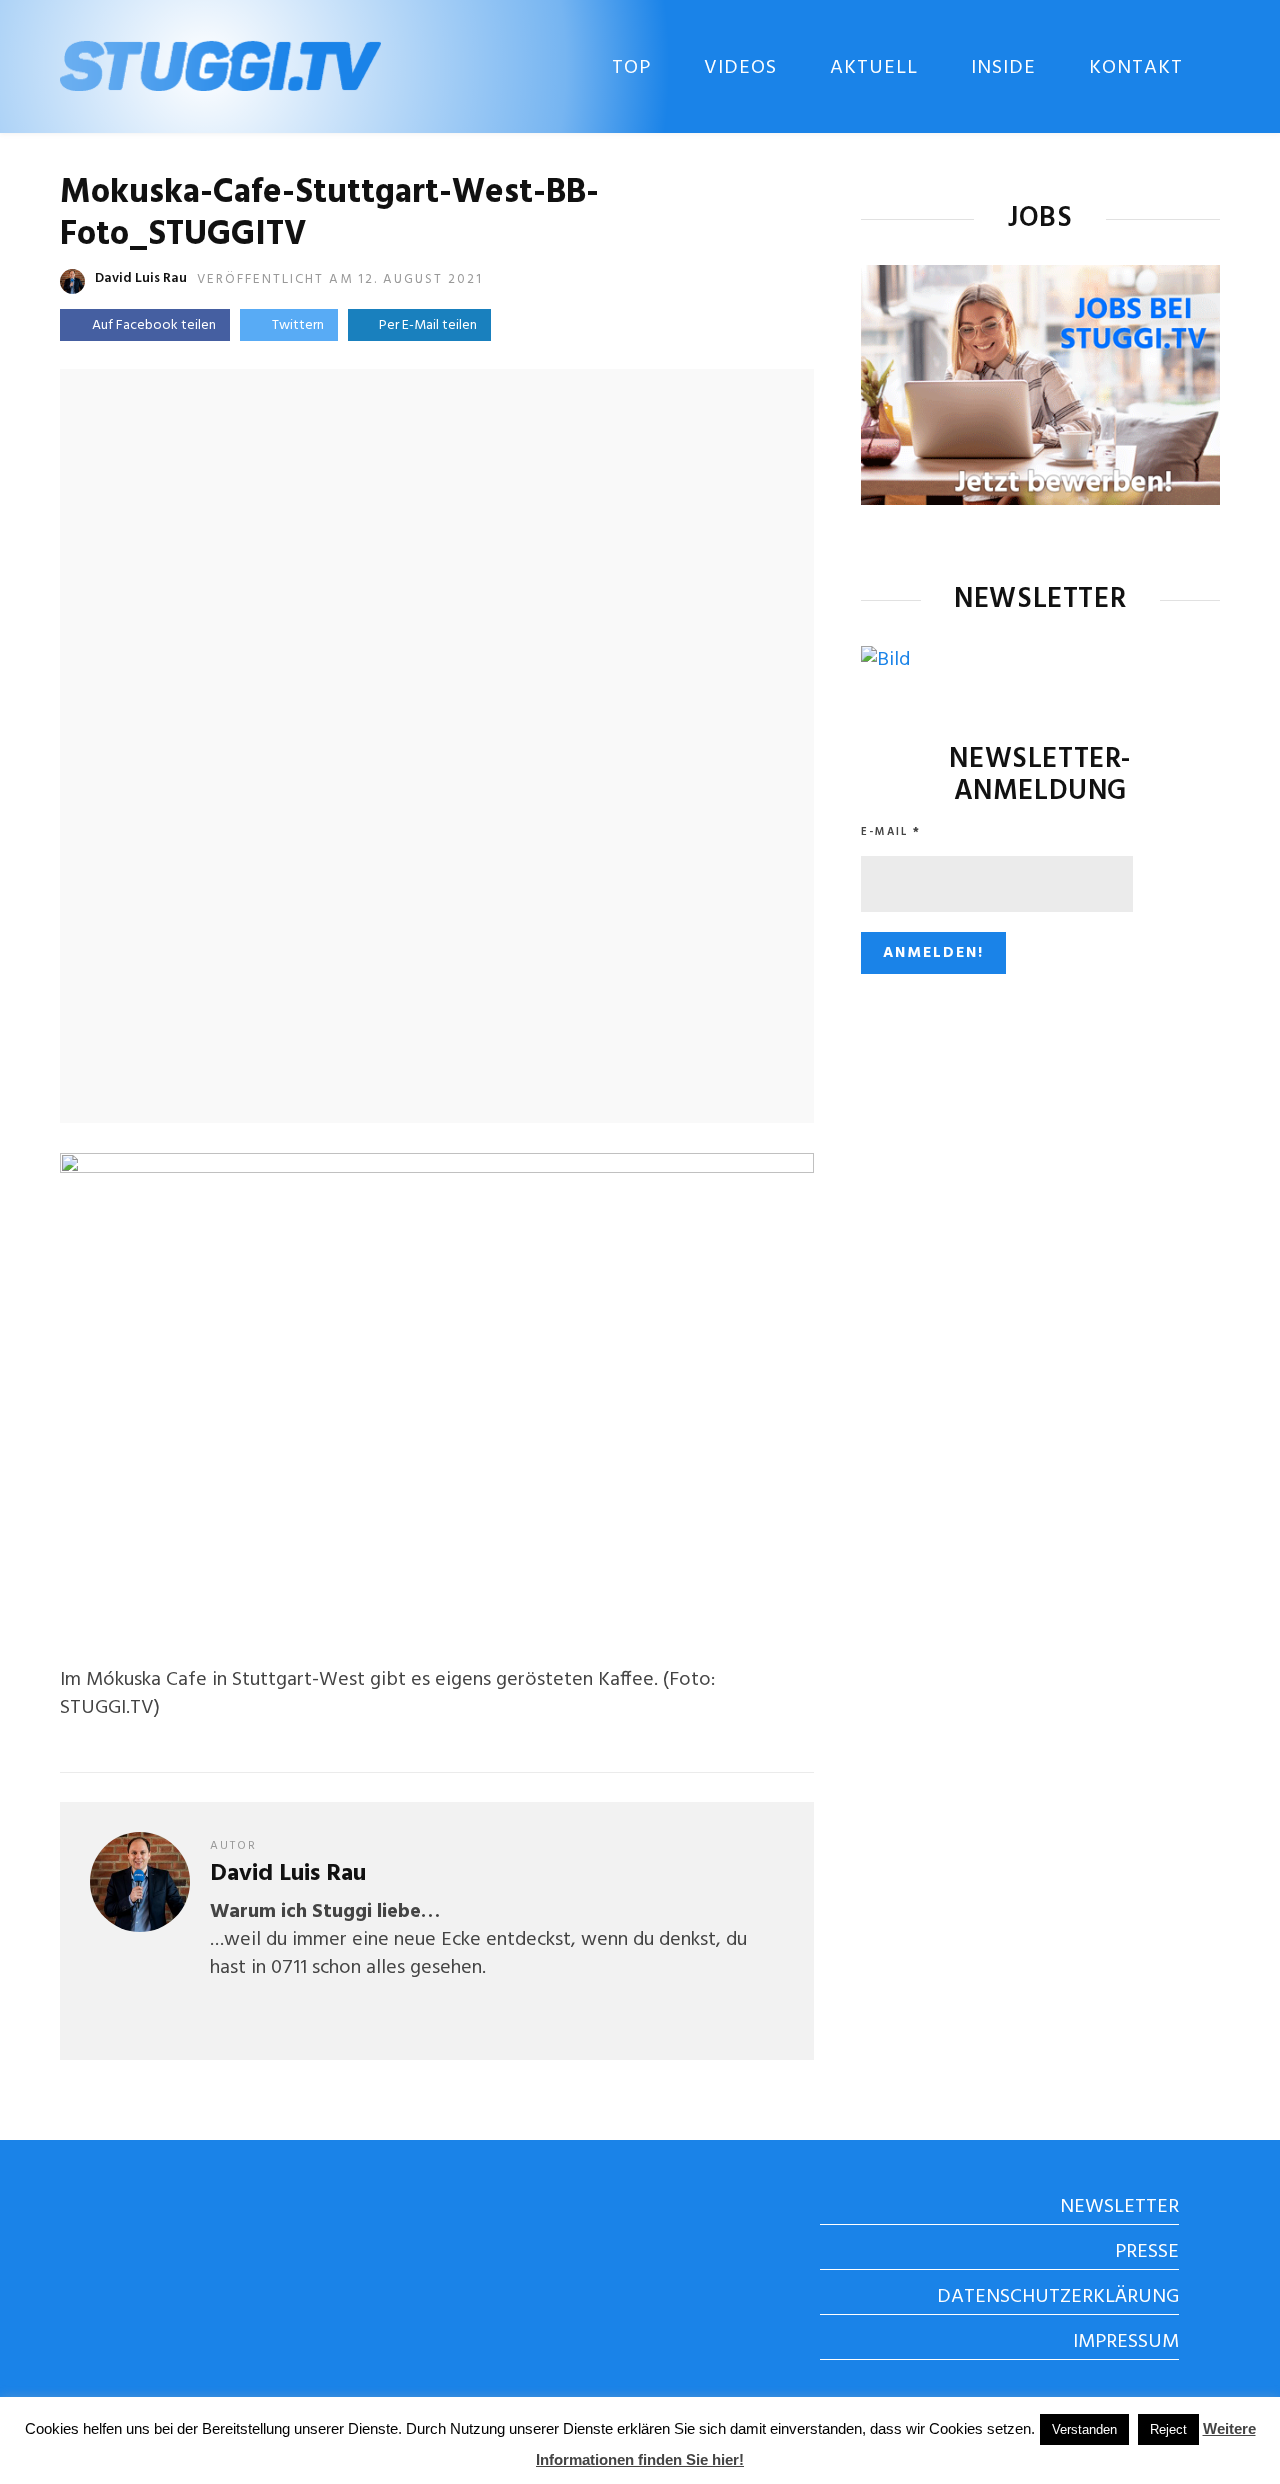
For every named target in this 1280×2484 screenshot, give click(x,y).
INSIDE (1003, 68)
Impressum (1126, 2342)
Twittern (298, 325)
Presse (1147, 2252)
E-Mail (891, 832)
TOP (631, 68)
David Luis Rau (141, 278)
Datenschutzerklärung (1058, 2297)
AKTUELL (874, 68)
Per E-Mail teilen (425, 325)
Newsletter (1119, 2207)
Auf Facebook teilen (154, 325)
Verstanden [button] (1084, 2429)
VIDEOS (740, 68)
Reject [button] (1168, 2429)
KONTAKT (1136, 68)
